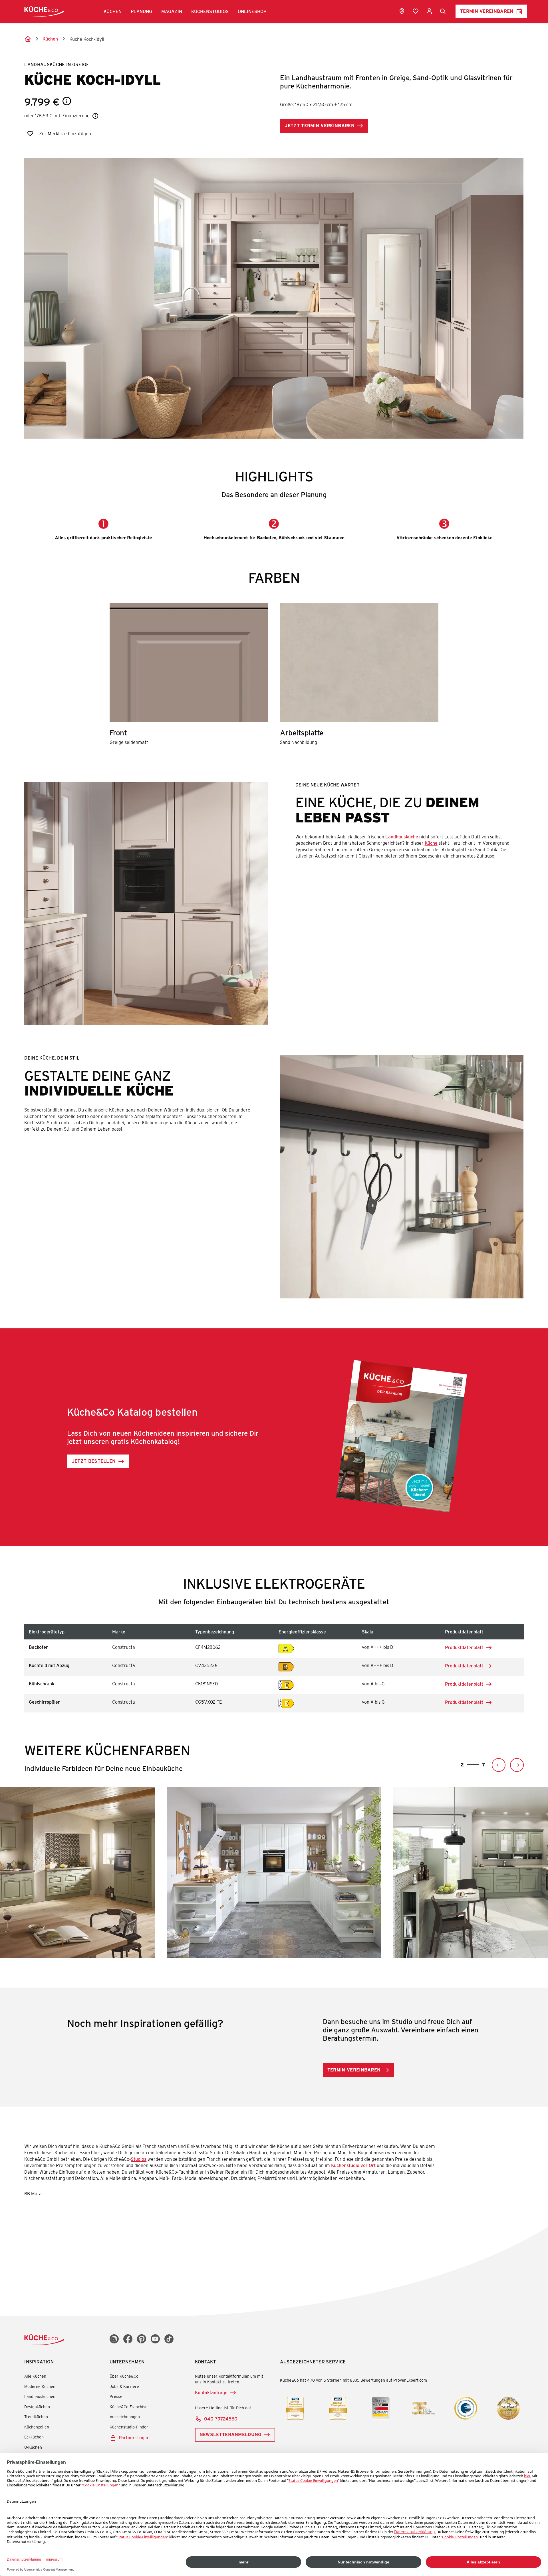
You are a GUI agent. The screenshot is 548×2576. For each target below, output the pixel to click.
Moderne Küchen (40, 2386)
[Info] (67, 101)
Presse (116, 2396)
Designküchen (37, 2407)
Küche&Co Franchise (129, 2407)
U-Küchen (33, 2447)
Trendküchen (36, 2417)
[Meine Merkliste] (416, 11)
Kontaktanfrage (211, 2392)
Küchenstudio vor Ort (353, 2165)
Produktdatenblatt (469, 1648)
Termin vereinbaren (487, 11)
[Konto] (429, 11)
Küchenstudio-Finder (129, 2427)
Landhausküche (402, 837)
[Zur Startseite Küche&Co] (44, 11)
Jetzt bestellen (94, 1461)
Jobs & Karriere (124, 2386)
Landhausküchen (40, 2396)
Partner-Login (133, 2437)
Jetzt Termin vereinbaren (320, 125)
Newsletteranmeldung (230, 2434)
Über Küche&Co (124, 2376)
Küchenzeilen (37, 2427)
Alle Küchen (35, 2376)
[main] (274, 1125)
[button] (113, 11)
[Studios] (402, 11)
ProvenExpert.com (410, 2380)
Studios (139, 2159)
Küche (431, 843)
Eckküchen (34, 2437)
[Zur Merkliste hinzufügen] (30, 134)
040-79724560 (221, 2419)
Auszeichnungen (125, 2417)
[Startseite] (28, 39)
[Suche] (443, 11)
